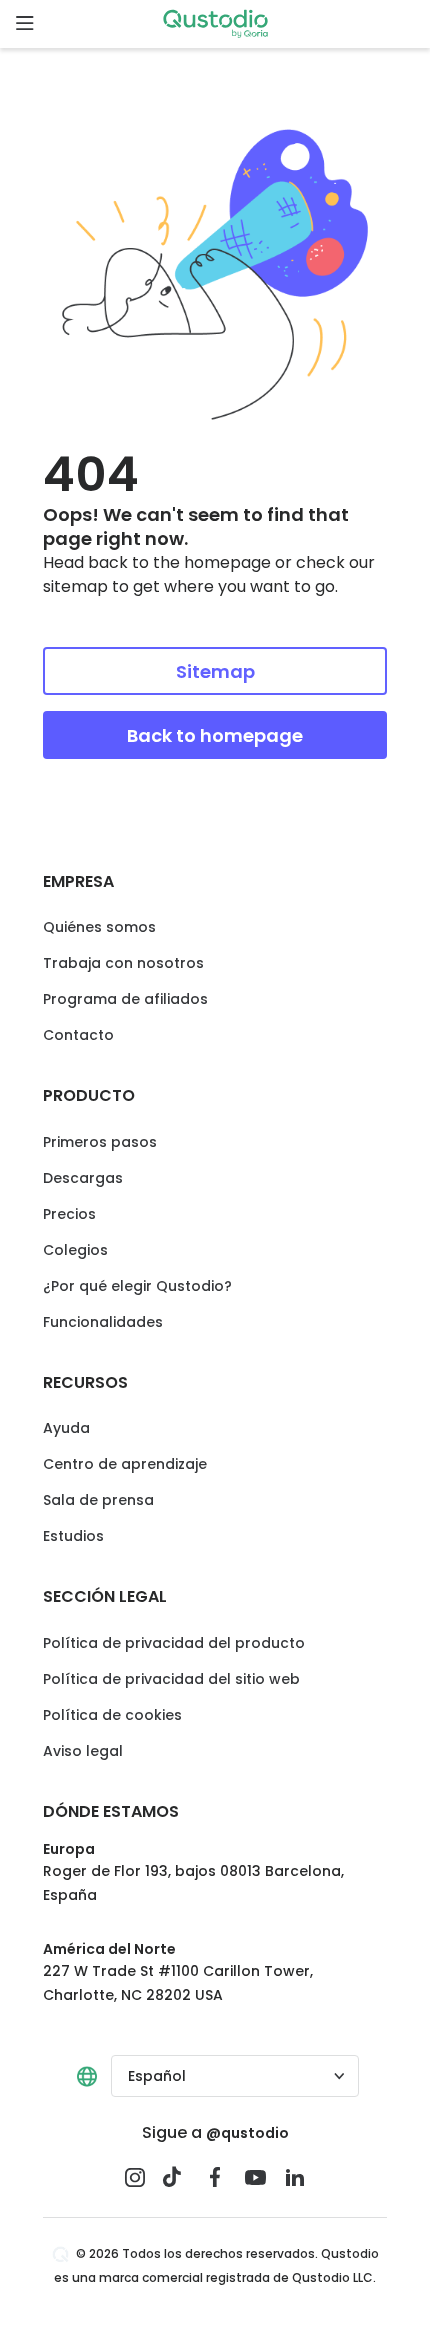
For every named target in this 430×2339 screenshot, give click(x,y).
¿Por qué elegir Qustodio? (137, 1286)
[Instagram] (135, 2177)
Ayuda (66, 1428)
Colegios (75, 1250)
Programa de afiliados (125, 999)
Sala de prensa (98, 1500)
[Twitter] (175, 2177)
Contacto (78, 1035)
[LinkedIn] (295, 2177)
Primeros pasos (100, 1142)
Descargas (83, 1178)
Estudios (73, 1536)
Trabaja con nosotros (123, 963)
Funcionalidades (103, 1322)
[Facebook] (215, 2177)
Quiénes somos (99, 927)
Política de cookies (112, 1715)
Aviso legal (83, 1751)
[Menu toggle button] (24, 24)
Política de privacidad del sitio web (171, 1679)
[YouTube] (255, 2177)
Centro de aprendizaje (125, 1464)
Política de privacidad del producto (174, 1643)
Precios (69, 1214)
